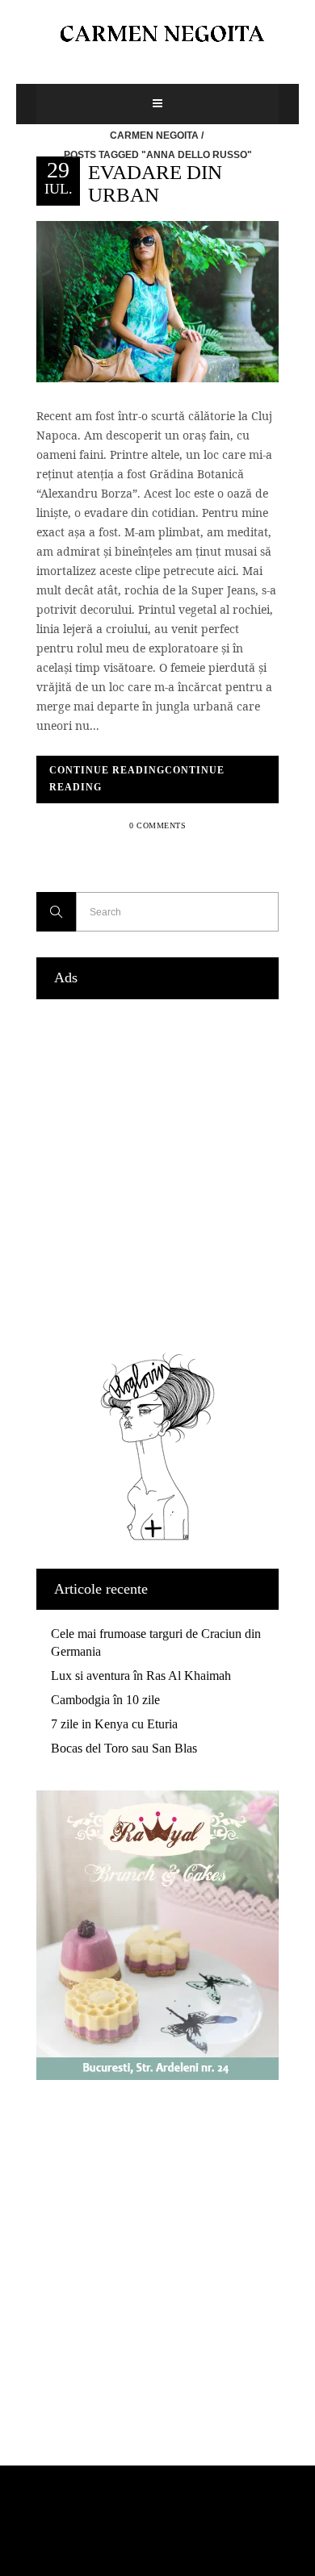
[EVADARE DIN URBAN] (157, 300)
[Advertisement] (157, 1172)
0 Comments (157, 825)
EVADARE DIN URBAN (155, 183)
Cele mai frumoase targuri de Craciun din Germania (156, 1642)
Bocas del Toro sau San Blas (124, 1748)
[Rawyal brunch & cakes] (157, 2076)
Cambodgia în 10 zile (105, 1700)
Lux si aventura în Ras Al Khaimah (141, 1676)
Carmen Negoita (154, 135)
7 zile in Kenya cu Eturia (114, 1724)
